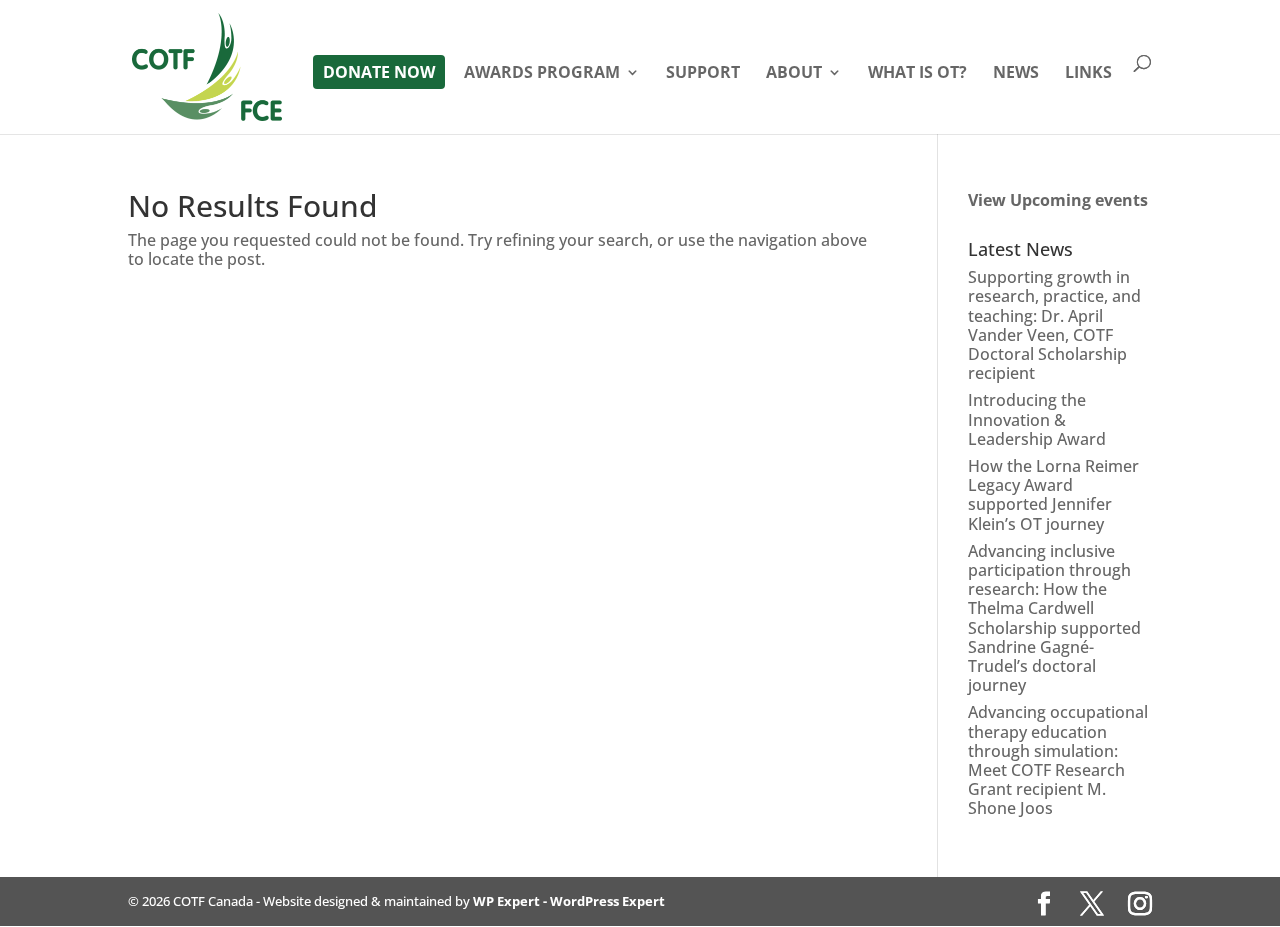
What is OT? (917, 74)
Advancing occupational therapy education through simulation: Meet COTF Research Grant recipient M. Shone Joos (1058, 760)
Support (703, 74)
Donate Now (379, 72)
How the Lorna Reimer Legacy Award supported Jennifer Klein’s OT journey (1053, 495)
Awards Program (542, 74)
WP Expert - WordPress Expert (569, 901)
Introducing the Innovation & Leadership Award (1037, 419)
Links (1088, 74)
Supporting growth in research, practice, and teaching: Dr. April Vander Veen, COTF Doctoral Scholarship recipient (1054, 325)
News (1016, 74)
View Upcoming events (1058, 200)
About (794, 74)
